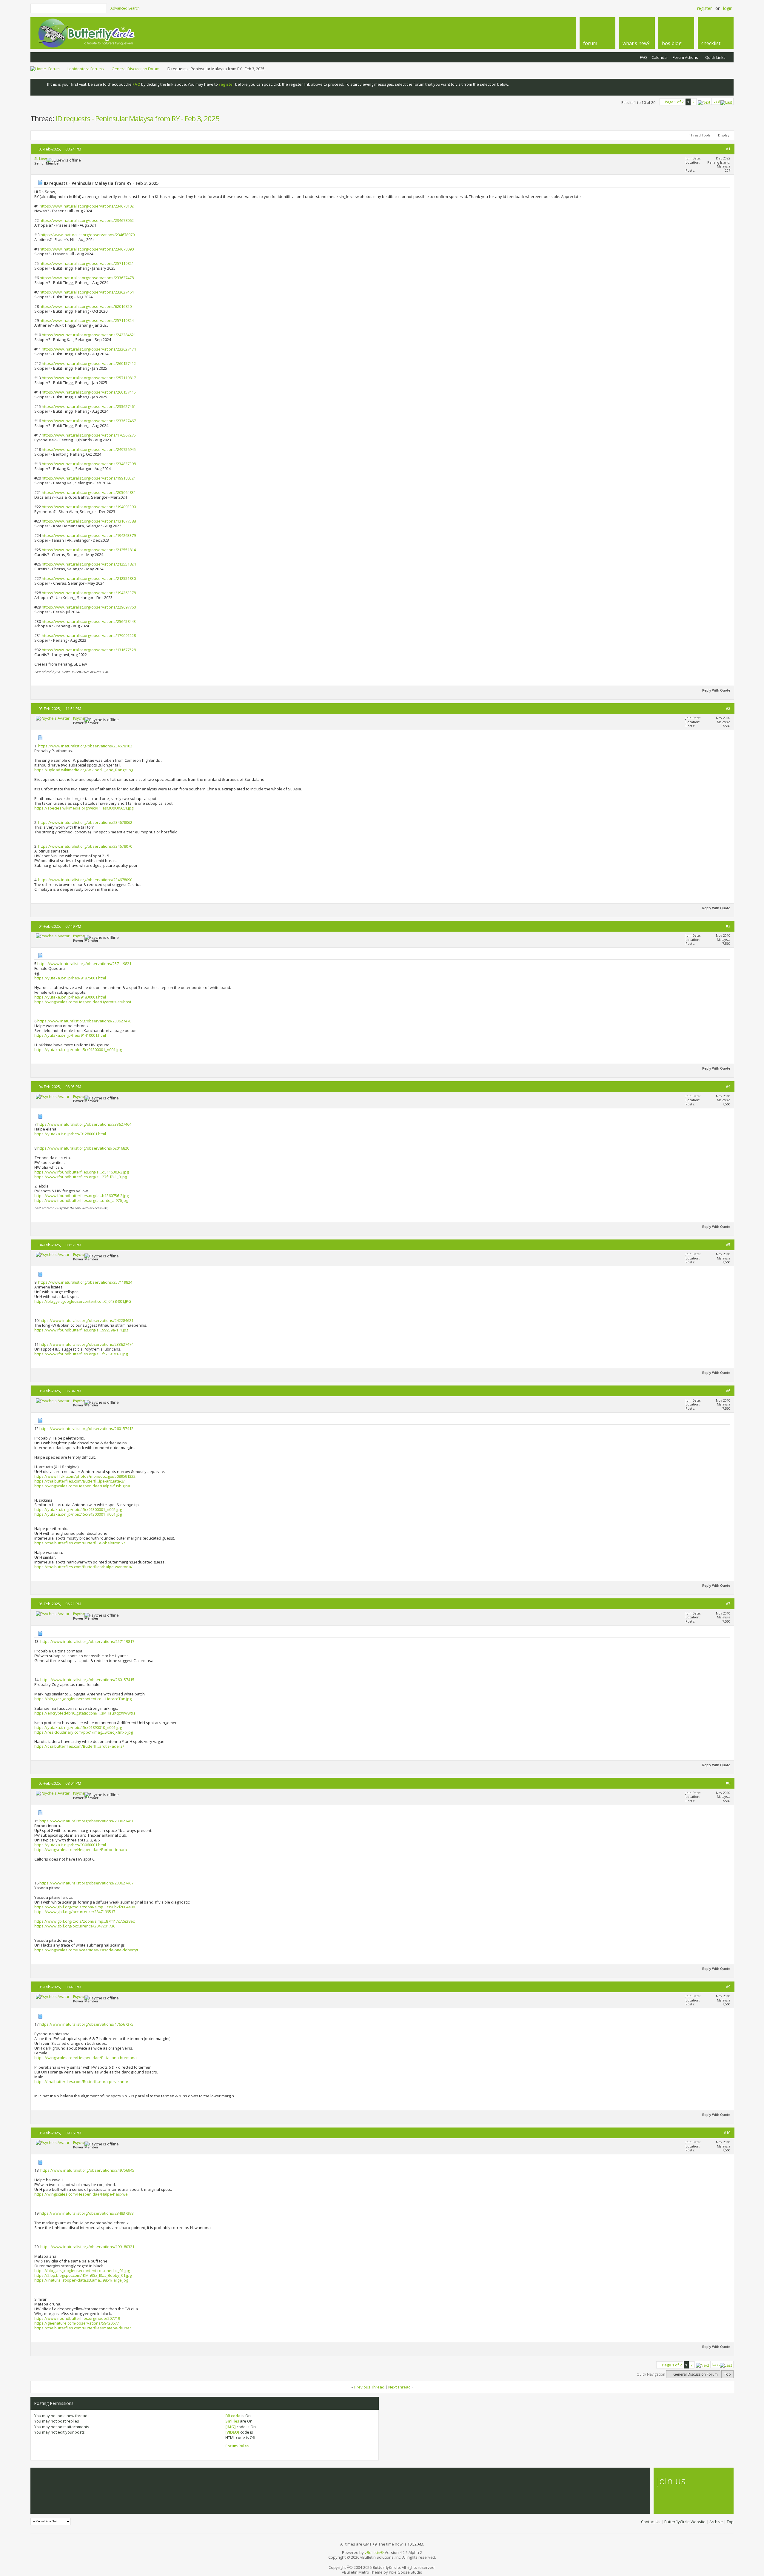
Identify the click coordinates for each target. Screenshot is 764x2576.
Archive (716, 2522)
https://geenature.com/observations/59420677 (77, 2323)
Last (717, 101)
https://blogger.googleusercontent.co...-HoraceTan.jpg (83, 1699)
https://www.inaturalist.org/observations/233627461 (89, 406)
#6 (728, 1391)
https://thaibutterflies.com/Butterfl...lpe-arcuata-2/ (80, 1481)
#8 (728, 1783)
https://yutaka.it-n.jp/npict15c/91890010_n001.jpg (78, 1727)
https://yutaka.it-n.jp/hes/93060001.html (70, 1845)
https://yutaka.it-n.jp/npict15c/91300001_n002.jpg (78, 1509)
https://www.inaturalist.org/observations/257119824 (87, 320)
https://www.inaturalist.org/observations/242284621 (89, 335)
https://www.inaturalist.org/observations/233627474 (89, 349)
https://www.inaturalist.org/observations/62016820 (86, 306)
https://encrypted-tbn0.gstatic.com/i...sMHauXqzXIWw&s (85, 1713)
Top (727, 2374)
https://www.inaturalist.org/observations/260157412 (89, 363)
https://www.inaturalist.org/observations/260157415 (89, 392)
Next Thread (399, 2387)
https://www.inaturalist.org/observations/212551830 (89, 578)
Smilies (232, 2421)
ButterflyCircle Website (685, 2522)
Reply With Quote (716, 690)
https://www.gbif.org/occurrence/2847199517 (75, 1912)
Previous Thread (369, 2387)
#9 (728, 1987)
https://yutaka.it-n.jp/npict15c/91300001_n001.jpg (78, 1050)
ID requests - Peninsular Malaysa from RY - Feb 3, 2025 (138, 118)
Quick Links (715, 57)
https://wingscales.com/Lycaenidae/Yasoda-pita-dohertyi (86, 1950)
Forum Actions (685, 57)
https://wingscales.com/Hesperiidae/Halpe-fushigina (82, 1486)
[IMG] (231, 2427)
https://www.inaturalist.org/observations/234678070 (88, 235)
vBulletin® (374, 2552)
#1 (728, 149)
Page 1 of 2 (674, 102)
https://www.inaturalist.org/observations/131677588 (89, 521)
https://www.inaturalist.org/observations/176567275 (89, 435)
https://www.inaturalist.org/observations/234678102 (87, 206)
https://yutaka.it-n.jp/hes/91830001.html (70, 997)
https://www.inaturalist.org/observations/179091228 (89, 635)
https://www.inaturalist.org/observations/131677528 (89, 650)
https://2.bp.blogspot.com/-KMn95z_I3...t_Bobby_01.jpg (83, 2275)
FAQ (643, 57)
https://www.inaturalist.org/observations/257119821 (87, 263)
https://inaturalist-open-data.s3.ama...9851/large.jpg (81, 2280)
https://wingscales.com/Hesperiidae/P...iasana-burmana (86, 2058)
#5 (728, 1245)
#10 (727, 2133)
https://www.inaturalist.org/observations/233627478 (87, 278)
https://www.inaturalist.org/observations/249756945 (89, 449)
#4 (728, 1086)
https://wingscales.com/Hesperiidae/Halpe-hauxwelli (82, 2194)
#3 (728, 926)
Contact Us (651, 2522)
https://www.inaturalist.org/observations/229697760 (89, 607)
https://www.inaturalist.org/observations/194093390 (89, 507)
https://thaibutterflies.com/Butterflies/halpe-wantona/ (83, 1567)
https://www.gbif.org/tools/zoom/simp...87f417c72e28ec (84, 1921)
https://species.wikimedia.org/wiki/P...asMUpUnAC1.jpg (84, 808)
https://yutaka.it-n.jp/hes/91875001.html (70, 978)
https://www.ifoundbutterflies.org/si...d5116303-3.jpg (81, 1172)
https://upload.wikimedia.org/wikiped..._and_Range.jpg (84, 770)
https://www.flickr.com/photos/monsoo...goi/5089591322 (85, 1476)
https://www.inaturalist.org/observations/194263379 (89, 535)
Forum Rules (237, 2446)
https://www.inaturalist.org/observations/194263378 (89, 593)
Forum (54, 69)
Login (728, 8)
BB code (233, 2416)
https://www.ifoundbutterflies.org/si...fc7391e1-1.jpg (81, 1354)
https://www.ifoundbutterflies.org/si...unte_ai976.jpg (81, 1200)
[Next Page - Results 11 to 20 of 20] (704, 101)
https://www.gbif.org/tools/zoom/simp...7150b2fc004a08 (85, 1907)
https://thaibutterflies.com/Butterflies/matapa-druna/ (83, 2328)
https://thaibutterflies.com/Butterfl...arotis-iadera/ (79, 1746)
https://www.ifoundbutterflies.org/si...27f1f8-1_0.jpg (81, 1177)
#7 (728, 1603)
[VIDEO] (232, 2432)
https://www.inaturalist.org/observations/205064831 (89, 492)
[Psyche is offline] (53, 718)
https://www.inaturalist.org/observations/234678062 (87, 220)
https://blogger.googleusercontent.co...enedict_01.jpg (82, 2271)
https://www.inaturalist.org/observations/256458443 (89, 621)
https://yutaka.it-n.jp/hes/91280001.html (70, 1134)
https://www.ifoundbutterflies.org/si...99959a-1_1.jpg (81, 1330)
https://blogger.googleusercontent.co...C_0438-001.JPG (83, 1301)
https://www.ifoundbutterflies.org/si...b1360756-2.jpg (81, 1196)
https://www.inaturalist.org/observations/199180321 (89, 478)
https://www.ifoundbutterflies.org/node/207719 (77, 2318)
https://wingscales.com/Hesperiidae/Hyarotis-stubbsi (83, 1002)
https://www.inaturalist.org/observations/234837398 (89, 464)
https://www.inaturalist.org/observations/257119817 (89, 378)
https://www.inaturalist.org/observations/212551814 (89, 550)
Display (724, 135)
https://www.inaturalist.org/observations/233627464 (87, 292)
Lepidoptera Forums (86, 69)
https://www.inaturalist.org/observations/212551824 (89, 564)
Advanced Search (125, 8)
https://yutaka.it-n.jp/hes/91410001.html (70, 1035)
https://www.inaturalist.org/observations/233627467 (89, 421)
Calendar (660, 57)
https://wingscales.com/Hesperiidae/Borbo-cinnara (81, 1850)
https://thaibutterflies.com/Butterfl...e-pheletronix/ (80, 1543)
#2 (728, 708)
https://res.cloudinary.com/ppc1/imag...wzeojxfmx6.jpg (84, 1732)
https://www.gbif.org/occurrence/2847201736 (75, 1926)
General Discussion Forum (135, 69)
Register (704, 8)
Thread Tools (700, 135)
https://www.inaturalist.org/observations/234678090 (87, 249)
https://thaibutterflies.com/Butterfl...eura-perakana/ (81, 2082)
